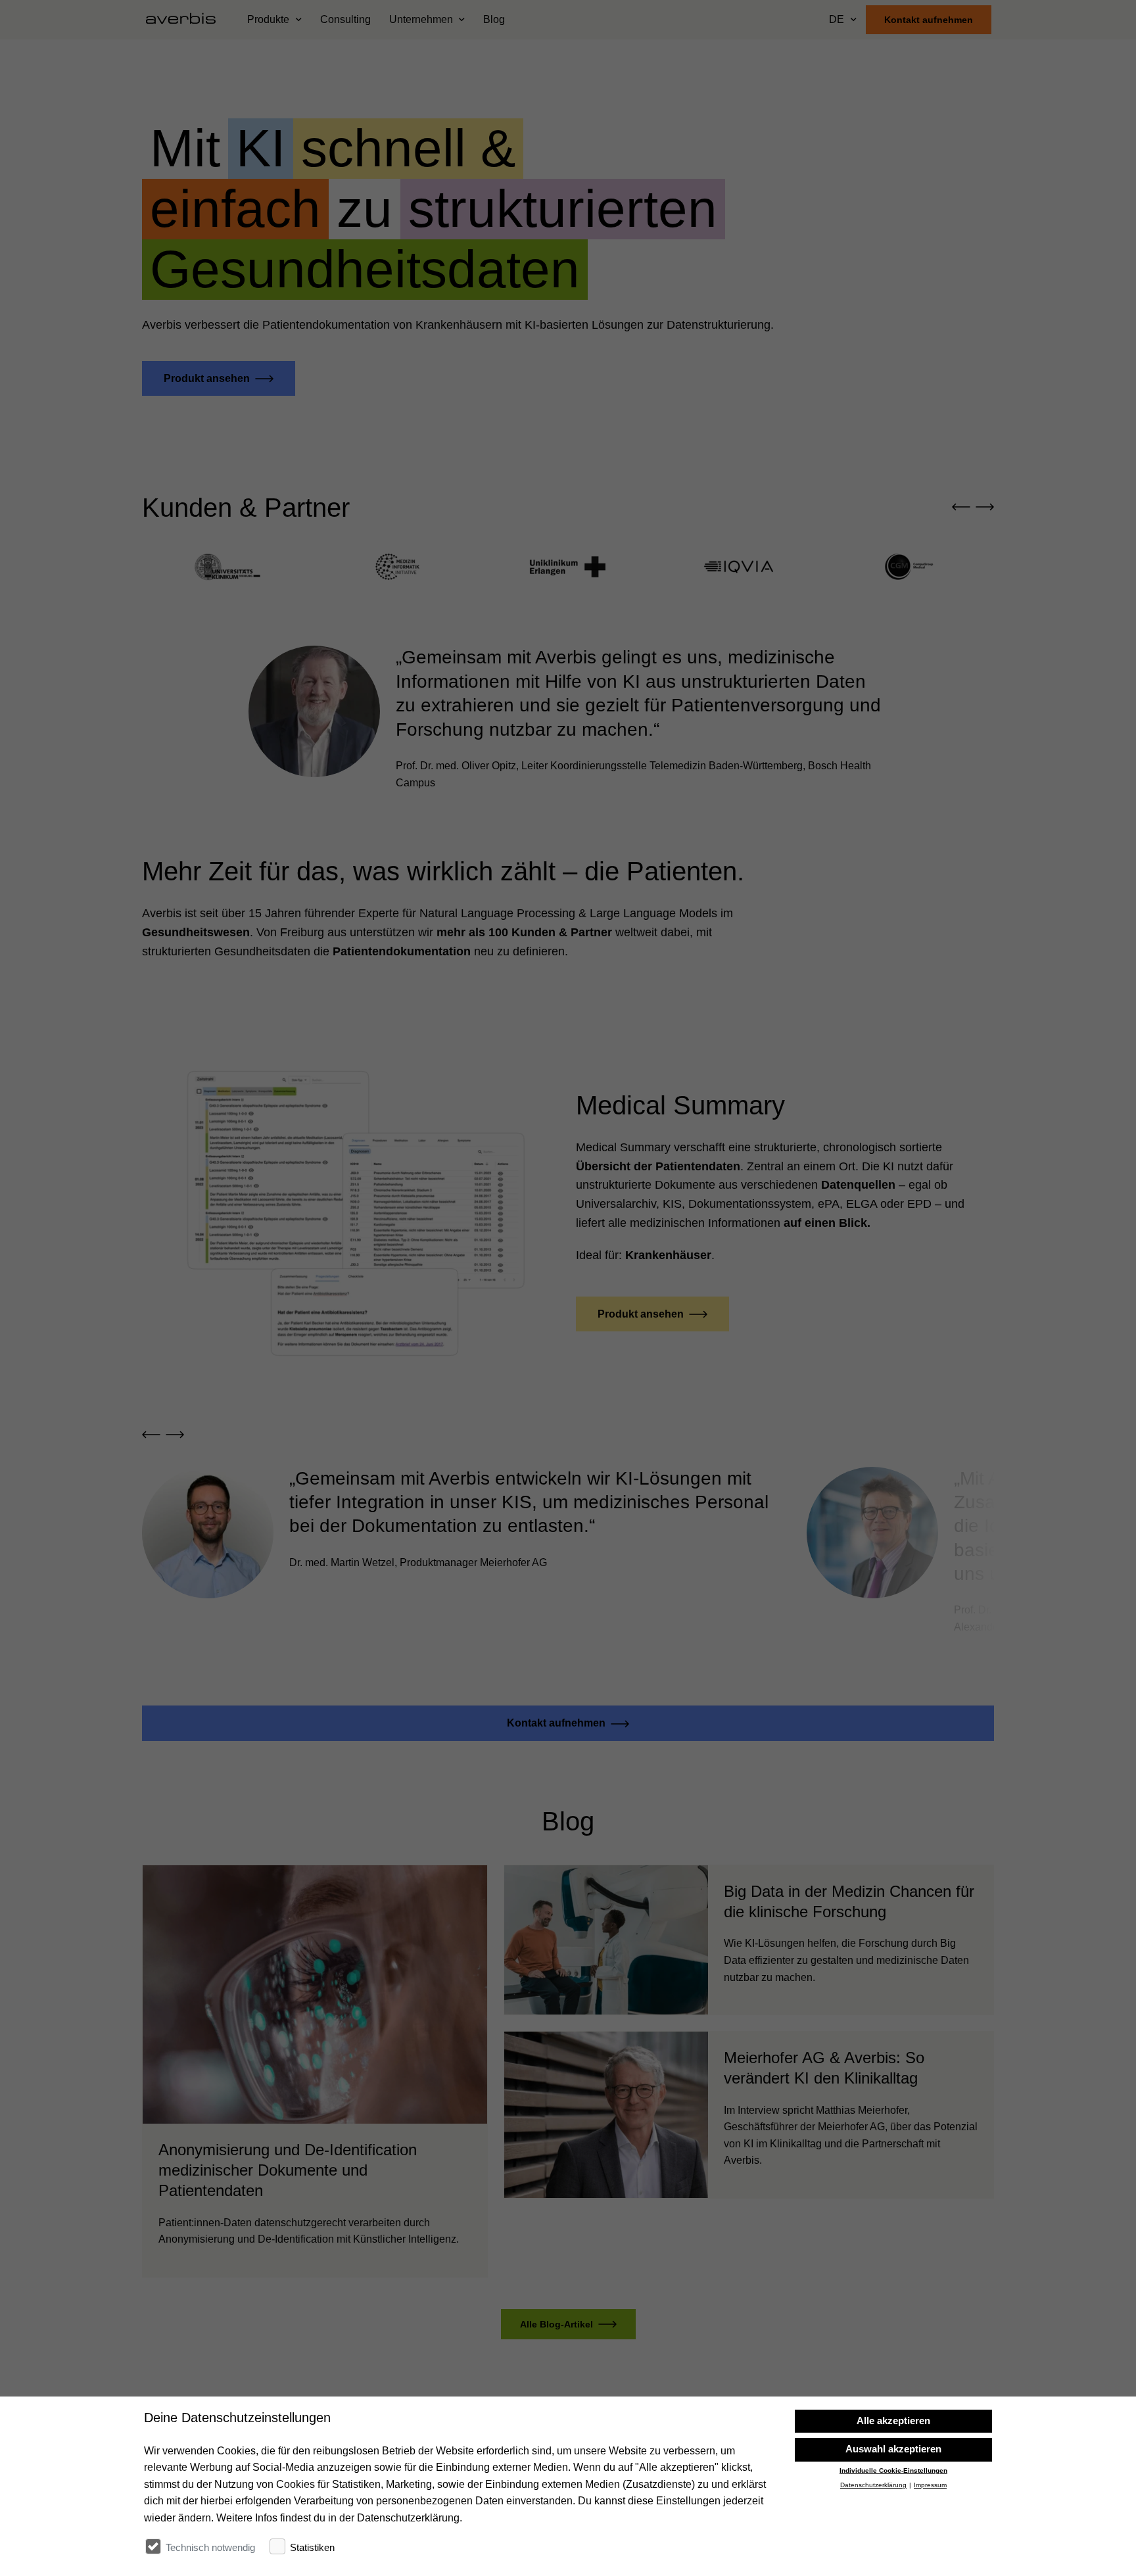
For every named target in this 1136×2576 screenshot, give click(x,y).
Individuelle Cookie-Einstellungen (893, 2470)
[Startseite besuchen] (186, 20)
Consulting (345, 19)
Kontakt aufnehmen (929, 20)
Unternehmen (421, 19)
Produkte (268, 19)
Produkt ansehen (207, 378)
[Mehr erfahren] (315, 2071)
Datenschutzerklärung (873, 2486)
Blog (494, 19)
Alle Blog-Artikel (556, 2324)
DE (837, 19)
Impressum (930, 2486)
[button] (961, 508)
